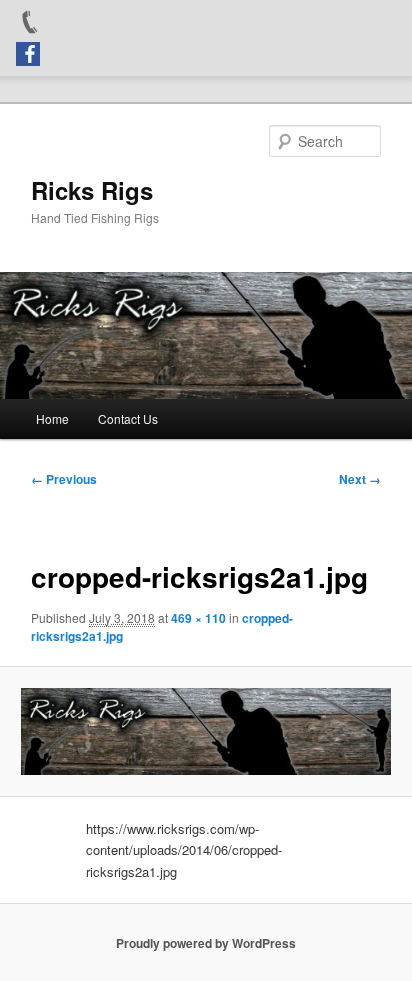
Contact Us (128, 418)
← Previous (64, 479)
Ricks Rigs (92, 190)
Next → (360, 479)
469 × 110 (198, 618)
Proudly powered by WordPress (206, 943)
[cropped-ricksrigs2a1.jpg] (205, 731)
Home (52, 418)
